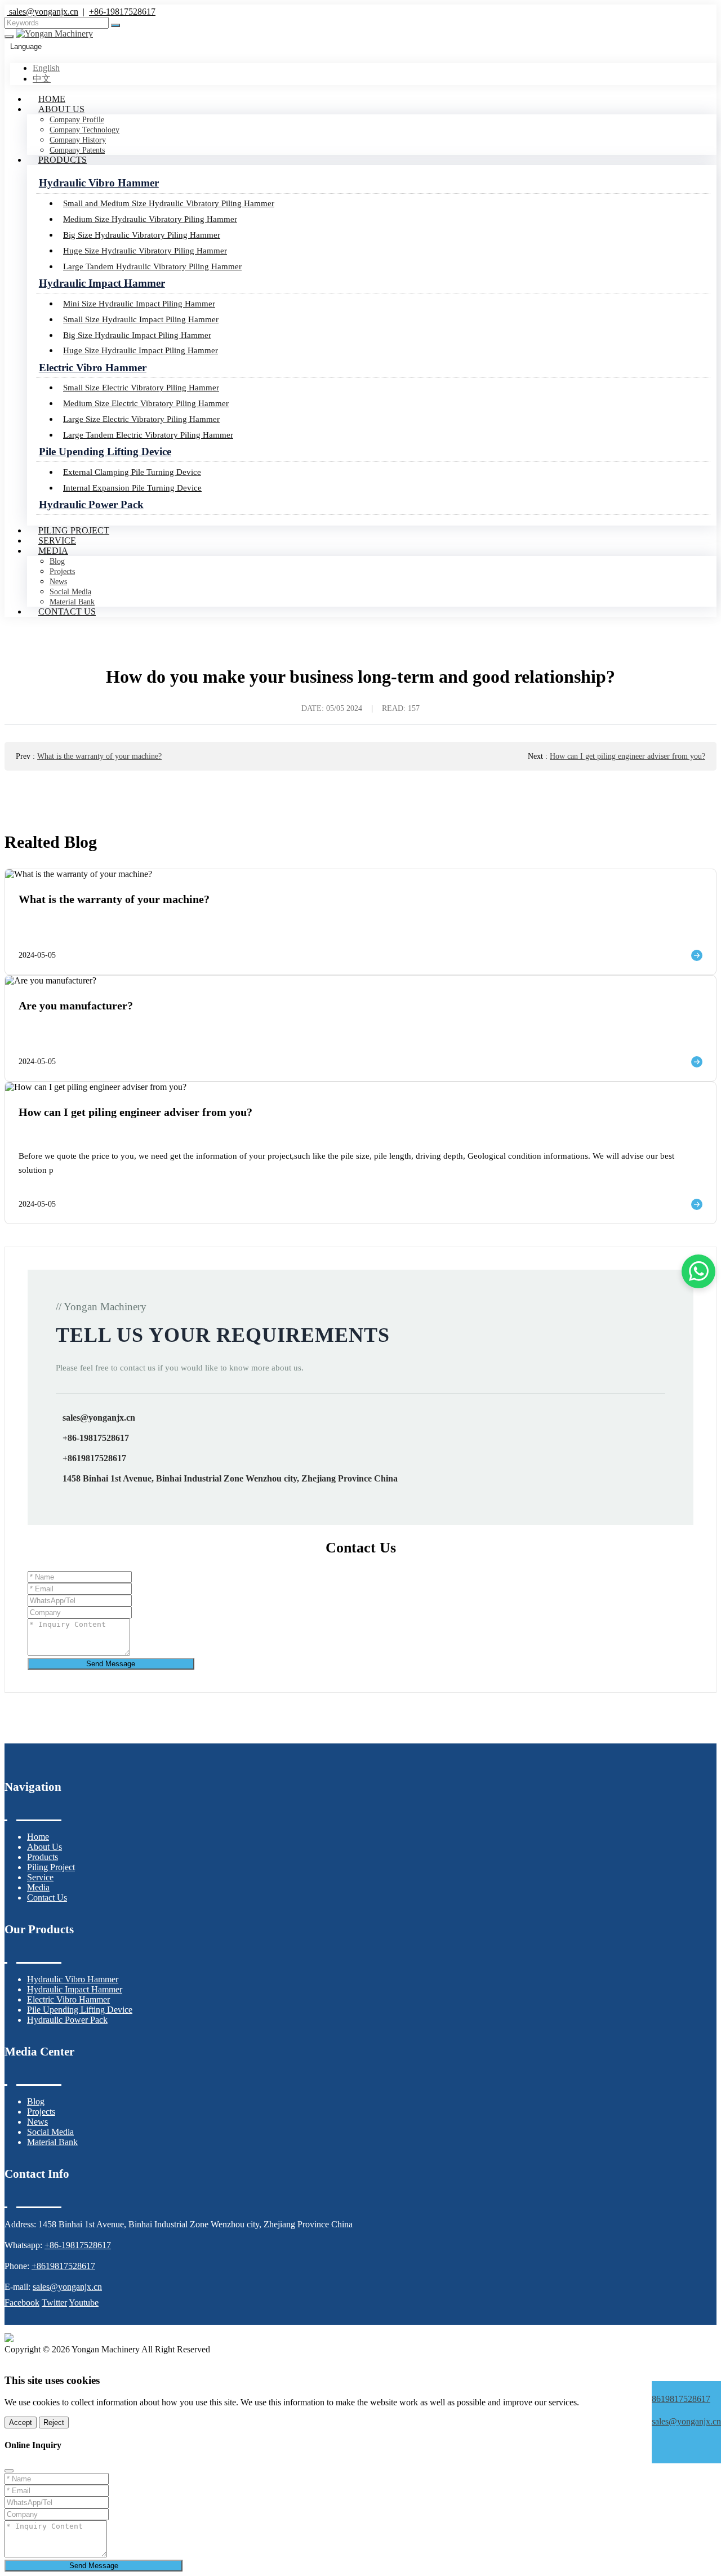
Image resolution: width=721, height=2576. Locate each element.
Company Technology (84, 130)
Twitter (54, 2303)
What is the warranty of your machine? (99, 756)
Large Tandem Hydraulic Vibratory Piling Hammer (152, 266)
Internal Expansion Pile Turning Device (132, 488)
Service (57, 540)
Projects (62, 571)
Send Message (111, 1664)
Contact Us (67, 611)
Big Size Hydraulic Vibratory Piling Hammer (142, 235)
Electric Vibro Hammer (93, 368)
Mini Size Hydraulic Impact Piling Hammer (139, 303)
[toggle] (9, 37)
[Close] (9, 2471)
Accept (21, 2422)
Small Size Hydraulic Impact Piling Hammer (141, 319)
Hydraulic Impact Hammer (102, 283)
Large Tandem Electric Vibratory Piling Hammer (148, 435)
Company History (78, 140)
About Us (61, 109)
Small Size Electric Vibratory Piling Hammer (141, 387)
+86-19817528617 (122, 12)
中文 (42, 79)
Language (26, 46)
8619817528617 (681, 2399)
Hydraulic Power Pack (91, 504)
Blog (57, 561)
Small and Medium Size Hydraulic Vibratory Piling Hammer (169, 203)
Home (52, 99)
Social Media (70, 592)
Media (53, 551)
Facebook (22, 2303)
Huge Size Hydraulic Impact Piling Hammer (141, 350)
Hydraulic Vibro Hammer (99, 183)
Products (63, 160)
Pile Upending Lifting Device (105, 451)
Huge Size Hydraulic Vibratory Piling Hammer (145, 250)
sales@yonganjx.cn (43, 12)
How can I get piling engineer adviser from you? (627, 756)
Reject (54, 2422)
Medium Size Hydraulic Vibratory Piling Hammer (150, 219)
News (58, 582)
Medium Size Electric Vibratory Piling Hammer (146, 403)
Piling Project (74, 530)
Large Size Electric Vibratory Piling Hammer (141, 419)
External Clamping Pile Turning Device (132, 472)
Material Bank (52, 2142)
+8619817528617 (94, 1458)
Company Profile (77, 120)
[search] (115, 25)
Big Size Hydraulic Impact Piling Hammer (137, 335)
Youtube (84, 2303)
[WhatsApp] (686, 2388)
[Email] (686, 2410)
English (46, 68)
